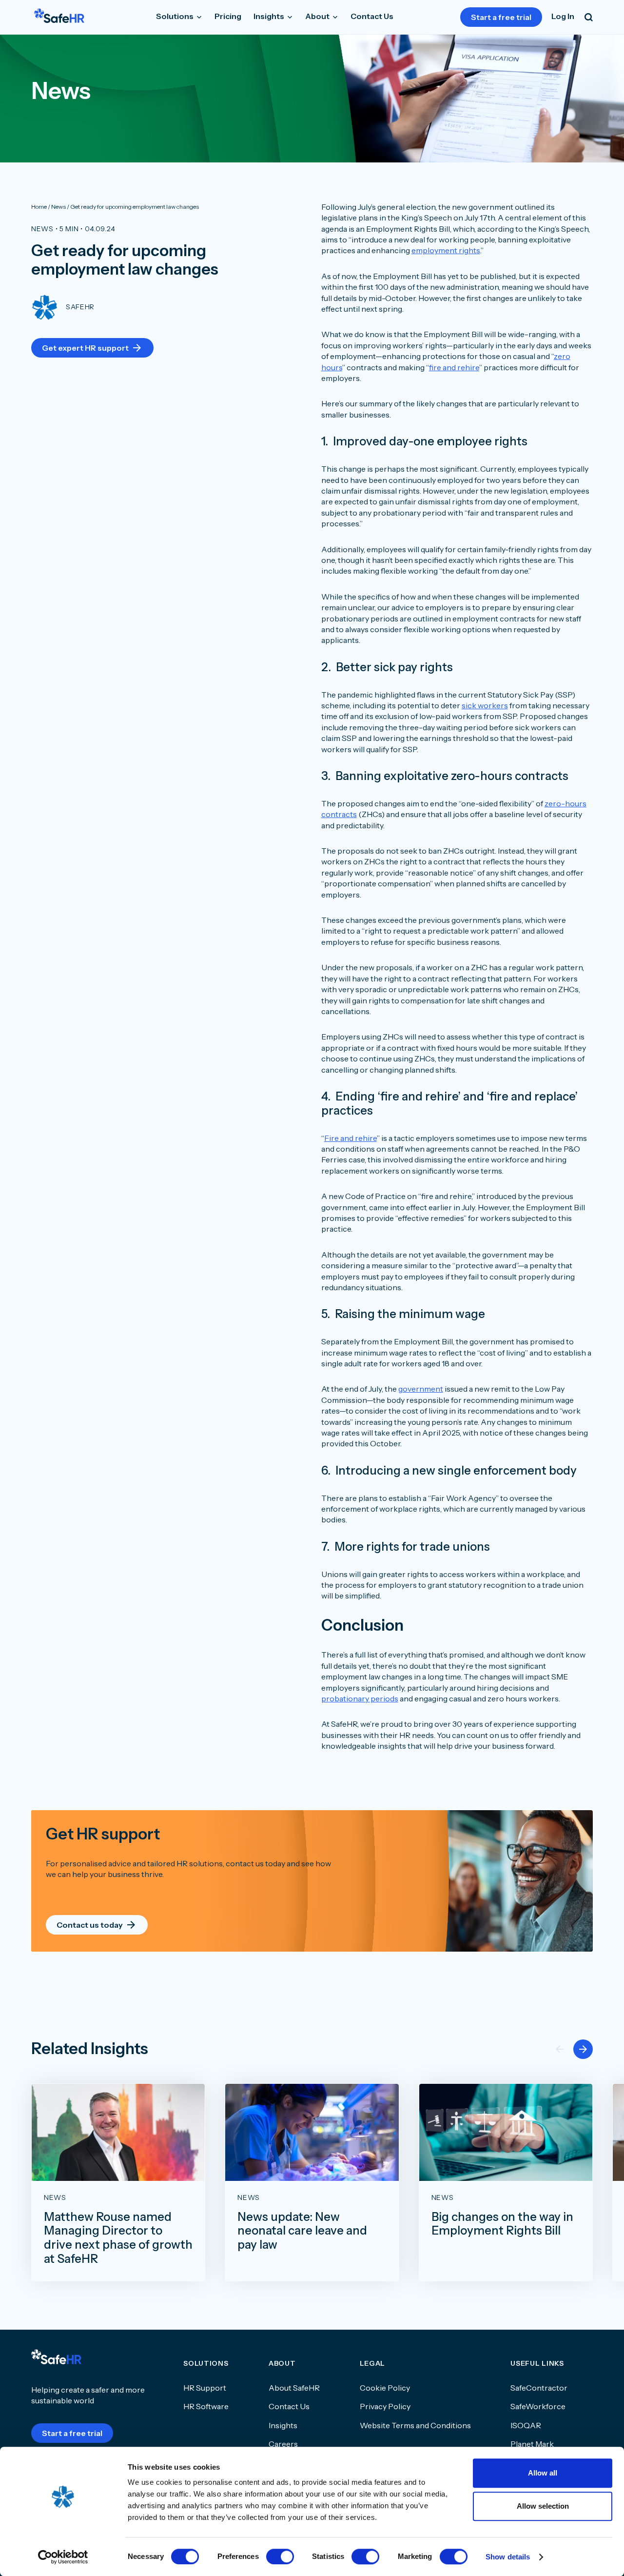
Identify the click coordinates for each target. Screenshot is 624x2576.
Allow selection (543, 2506)
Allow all (543, 2473)
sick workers (485, 705)
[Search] (589, 17)
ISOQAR (526, 2425)
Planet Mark (532, 2444)
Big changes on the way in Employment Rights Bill (502, 2224)
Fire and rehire (351, 1138)
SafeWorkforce (538, 2406)
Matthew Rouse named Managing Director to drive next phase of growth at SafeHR (118, 2238)
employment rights (446, 250)
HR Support (205, 2388)
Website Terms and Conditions (415, 2425)
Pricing (228, 16)
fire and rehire (454, 367)
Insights (270, 16)
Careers (283, 2444)
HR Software (206, 2406)
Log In (563, 16)
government (421, 1389)
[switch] (280, 2556)
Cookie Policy (385, 2388)
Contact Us (372, 16)
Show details (508, 2557)
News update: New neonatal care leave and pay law (302, 2231)
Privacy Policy (385, 2406)
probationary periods (360, 1698)
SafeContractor (539, 2388)
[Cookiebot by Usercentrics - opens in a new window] (63, 2557)
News (42, 229)
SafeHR (80, 307)
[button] (583, 2049)
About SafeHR (294, 2388)
